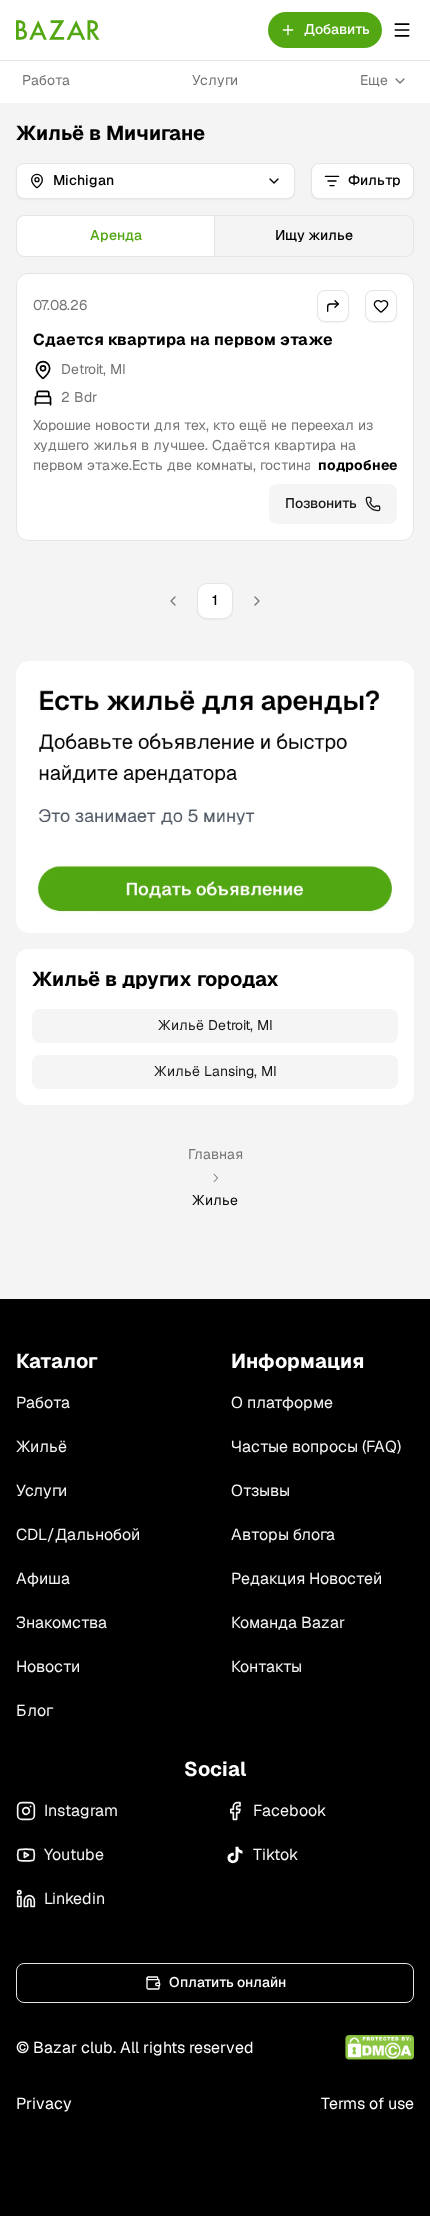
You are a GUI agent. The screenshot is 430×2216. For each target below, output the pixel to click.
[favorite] (381, 306)
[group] (215, 236)
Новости (48, 1666)
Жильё (41, 1446)
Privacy (44, 2103)
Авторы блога (283, 1534)
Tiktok (275, 1854)
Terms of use (367, 2103)
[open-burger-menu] (402, 30)
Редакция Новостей (306, 1578)
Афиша (43, 1578)
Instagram (81, 1810)
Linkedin (74, 1898)
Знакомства (61, 1622)
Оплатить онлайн (227, 1982)
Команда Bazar (288, 1622)
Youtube (74, 1854)
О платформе (282, 1402)
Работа (46, 80)
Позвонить (321, 503)
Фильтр (374, 180)
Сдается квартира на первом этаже (183, 339)
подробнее (357, 465)
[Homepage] (58, 30)
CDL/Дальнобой (78, 1534)
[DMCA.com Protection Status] (379, 2047)
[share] (333, 306)
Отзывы (260, 1490)
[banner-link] (215, 797)
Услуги (215, 80)
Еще (374, 80)
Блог (34, 1710)
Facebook (289, 1810)
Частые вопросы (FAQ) (316, 1446)
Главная (215, 1154)
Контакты (266, 1666)
